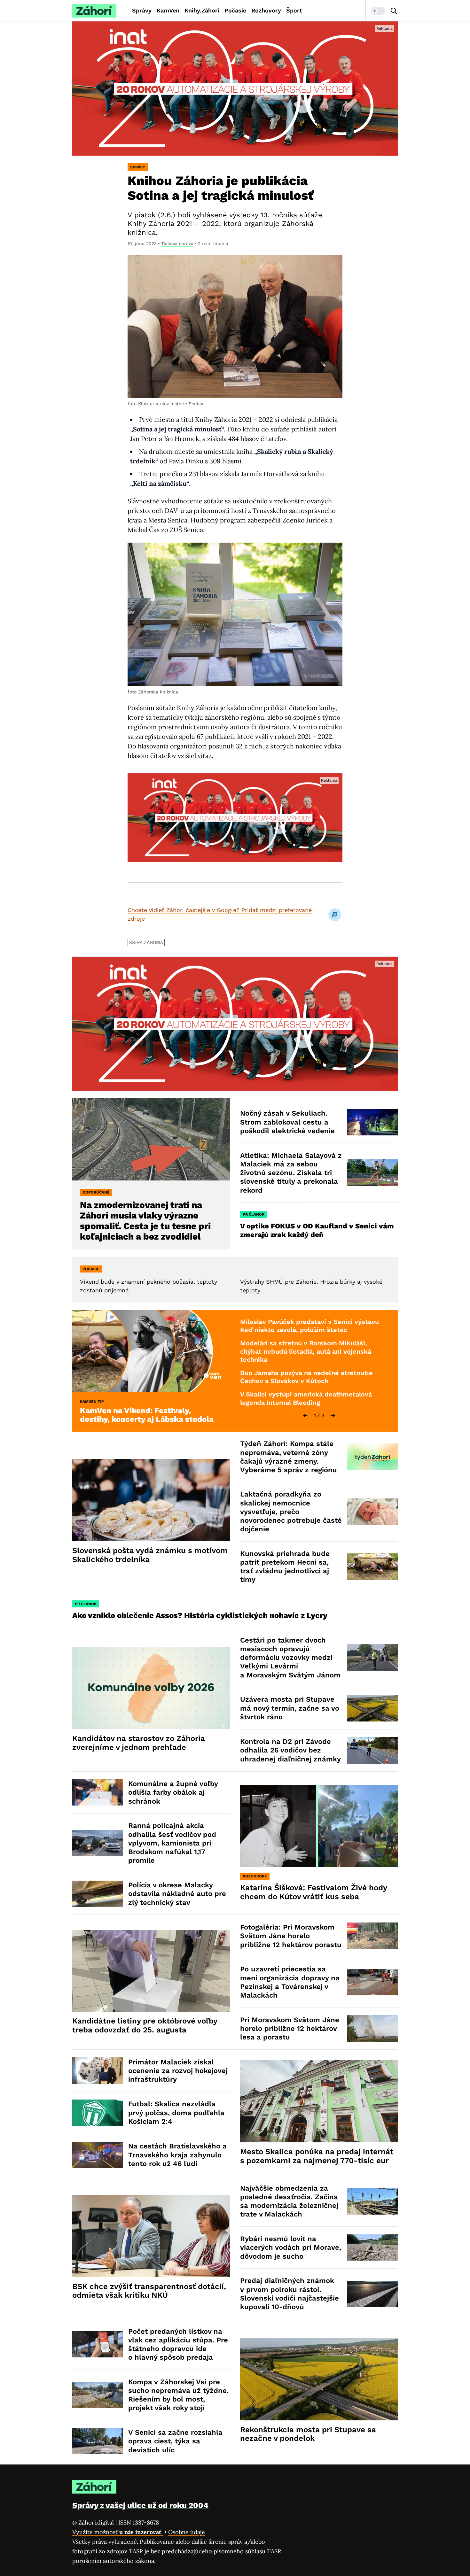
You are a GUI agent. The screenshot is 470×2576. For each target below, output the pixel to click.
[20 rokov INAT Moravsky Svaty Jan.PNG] (235, 89)
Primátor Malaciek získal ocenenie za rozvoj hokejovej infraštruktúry (178, 2071)
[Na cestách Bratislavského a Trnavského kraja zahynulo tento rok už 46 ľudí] (98, 2155)
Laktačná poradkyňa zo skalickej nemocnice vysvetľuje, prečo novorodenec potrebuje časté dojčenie (291, 1512)
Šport (294, 10)
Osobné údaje (187, 2532)
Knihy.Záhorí (202, 10)
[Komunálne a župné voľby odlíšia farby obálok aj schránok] (98, 1793)
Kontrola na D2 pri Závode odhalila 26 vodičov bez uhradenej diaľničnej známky (290, 1750)
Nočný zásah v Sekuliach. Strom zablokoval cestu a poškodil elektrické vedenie (287, 1122)
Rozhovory (266, 10)
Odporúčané (96, 1192)
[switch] (378, 11)
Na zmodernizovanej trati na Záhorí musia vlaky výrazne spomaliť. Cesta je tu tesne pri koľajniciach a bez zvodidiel (145, 1221)
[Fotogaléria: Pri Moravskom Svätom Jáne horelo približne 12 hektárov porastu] (372, 1936)
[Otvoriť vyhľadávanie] (394, 11)
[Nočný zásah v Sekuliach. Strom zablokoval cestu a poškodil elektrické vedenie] (372, 1122)
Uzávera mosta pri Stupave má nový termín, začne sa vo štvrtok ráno (290, 1708)
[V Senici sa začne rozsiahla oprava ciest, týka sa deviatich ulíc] (98, 2441)
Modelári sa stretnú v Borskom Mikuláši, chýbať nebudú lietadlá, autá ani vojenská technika (306, 1351)
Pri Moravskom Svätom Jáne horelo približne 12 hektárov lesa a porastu (290, 2029)
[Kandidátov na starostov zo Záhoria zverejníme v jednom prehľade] (151, 1688)
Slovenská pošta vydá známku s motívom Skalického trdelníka (150, 1555)
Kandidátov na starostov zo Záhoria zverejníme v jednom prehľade (139, 1743)
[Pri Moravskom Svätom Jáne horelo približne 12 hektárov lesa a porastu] (372, 2028)
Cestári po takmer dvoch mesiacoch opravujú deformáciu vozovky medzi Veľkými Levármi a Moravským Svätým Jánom (290, 1658)
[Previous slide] (305, 1416)
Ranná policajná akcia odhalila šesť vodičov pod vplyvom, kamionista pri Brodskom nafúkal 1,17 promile (172, 1843)
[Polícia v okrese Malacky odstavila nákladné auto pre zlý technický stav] (98, 1894)
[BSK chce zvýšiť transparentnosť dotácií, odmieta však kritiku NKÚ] (151, 2236)
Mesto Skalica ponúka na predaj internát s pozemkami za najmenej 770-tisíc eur (317, 2156)
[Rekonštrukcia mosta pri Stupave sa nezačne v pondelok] (319, 2379)
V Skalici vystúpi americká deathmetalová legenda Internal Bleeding (306, 1398)
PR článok (254, 1214)
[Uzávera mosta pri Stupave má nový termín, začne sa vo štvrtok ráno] (372, 1708)
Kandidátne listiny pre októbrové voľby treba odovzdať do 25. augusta (145, 2025)
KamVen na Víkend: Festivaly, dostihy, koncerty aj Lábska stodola (147, 1415)
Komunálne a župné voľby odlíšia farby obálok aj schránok (173, 1792)
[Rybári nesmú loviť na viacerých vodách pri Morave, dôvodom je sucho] (372, 2248)
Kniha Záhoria (146, 942)
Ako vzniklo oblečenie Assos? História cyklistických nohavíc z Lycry (200, 1615)
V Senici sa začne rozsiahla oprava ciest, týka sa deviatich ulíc (175, 2441)
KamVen (168, 10)
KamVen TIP (92, 1402)
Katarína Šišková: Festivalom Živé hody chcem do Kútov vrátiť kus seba (314, 1892)
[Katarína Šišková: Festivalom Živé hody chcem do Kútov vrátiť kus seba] (319, 1826)
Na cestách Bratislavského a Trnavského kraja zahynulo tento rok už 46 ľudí (177, 2155)
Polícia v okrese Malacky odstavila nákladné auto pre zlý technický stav (177, 1894)
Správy (142, 10)
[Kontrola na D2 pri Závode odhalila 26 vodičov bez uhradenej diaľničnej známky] (372, 1750)
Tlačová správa (177, 244)
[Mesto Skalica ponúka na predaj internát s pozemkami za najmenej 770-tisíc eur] (319, 2101)
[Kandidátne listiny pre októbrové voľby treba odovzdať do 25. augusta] (151, 1971)
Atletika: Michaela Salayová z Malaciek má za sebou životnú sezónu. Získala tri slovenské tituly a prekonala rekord (291, 1173)
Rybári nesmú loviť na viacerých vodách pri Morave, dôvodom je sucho (291, 2247)
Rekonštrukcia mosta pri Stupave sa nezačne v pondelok (308, 2434)
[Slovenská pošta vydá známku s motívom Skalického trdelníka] (151, 1500)
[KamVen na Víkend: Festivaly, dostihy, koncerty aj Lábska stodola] (151, 1351)
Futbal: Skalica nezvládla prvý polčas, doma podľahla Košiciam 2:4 (176, 2113)
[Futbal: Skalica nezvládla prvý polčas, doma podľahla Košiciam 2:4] (98, 2113)
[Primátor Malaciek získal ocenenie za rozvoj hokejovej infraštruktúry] (98, 2071)
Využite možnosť (118, 2532)
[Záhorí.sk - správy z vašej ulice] (94, 11)
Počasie (235, 10)
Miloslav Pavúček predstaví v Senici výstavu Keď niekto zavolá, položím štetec (309, 1326)
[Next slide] (333, 1416)
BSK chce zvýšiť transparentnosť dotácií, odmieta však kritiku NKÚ (149, 2291)
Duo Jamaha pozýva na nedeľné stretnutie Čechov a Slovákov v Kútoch (306, 1377)
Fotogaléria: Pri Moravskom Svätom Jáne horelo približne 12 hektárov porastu (291, 1936)
